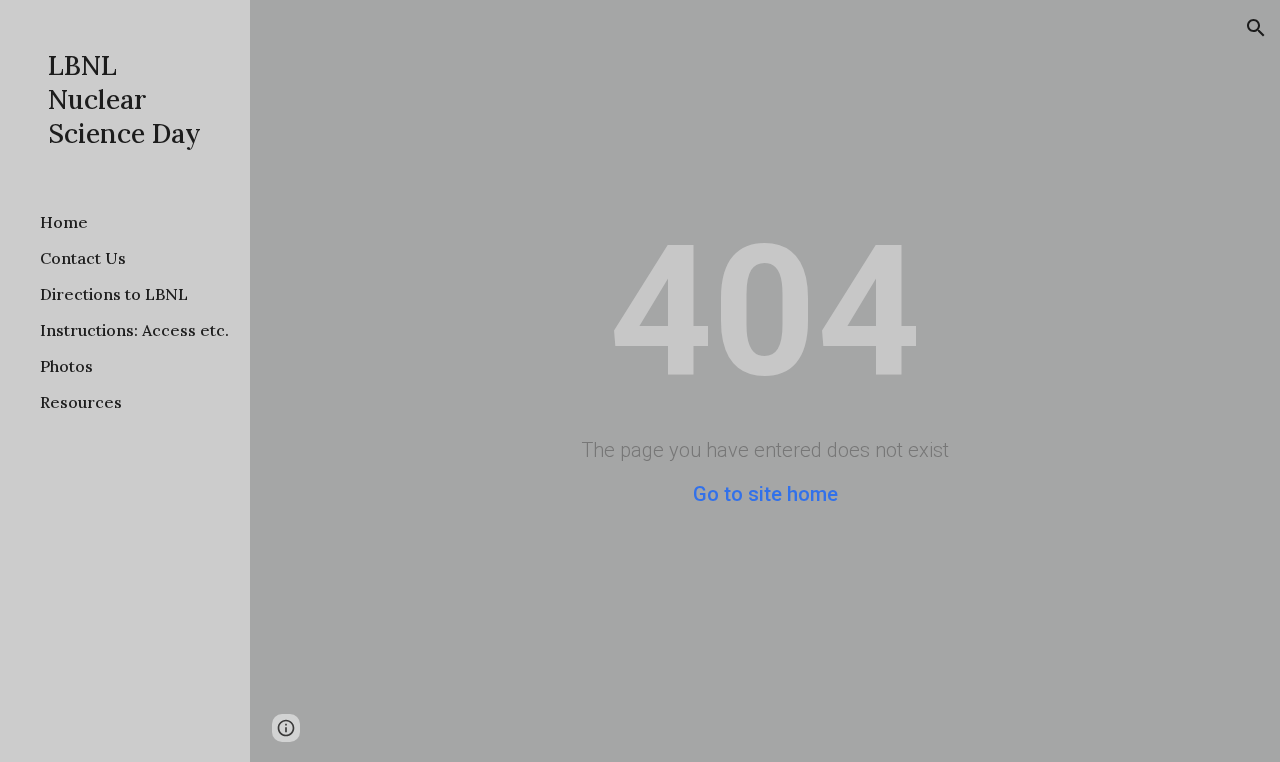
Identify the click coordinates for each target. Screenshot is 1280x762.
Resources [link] (81, 402)
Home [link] (64, 222)
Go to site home (765, 494)
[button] (1256, 28)
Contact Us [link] (83, 258)
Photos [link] (66, 366)
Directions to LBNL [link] (114, 294)
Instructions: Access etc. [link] (134, 330)
